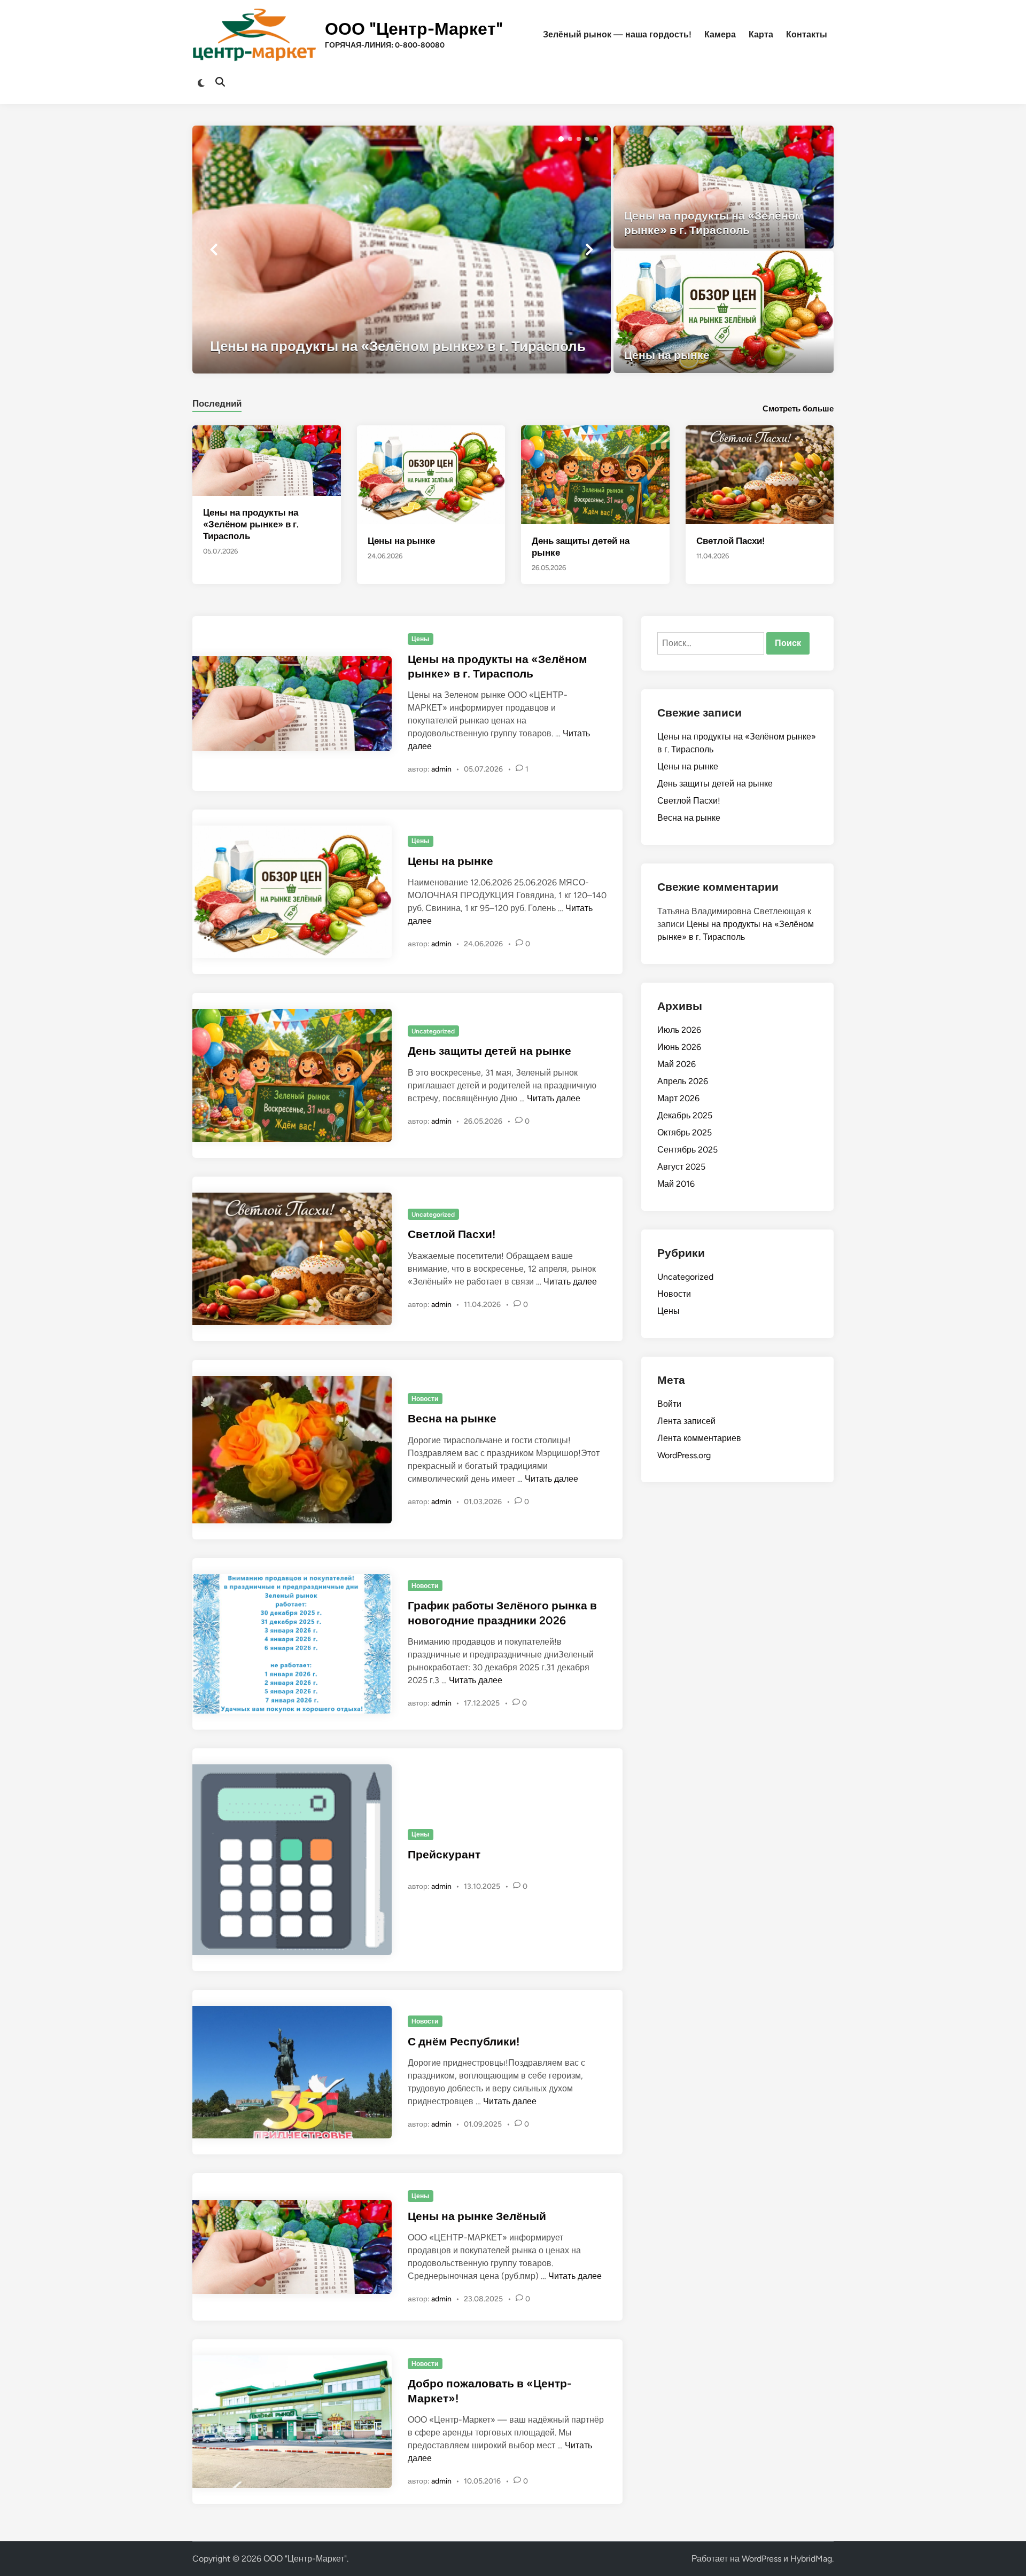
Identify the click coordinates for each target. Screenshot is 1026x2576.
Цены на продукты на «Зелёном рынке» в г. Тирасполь (251, 524)
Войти (669, 1404)
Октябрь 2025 (685, 1133)
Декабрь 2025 (685, 1115)
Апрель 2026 (683, 1081)
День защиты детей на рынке (489, 1051)
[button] (561, 139)
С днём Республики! (464, 2041)
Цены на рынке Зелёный (477, 2216)
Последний (217, 403)
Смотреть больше (798, 409)
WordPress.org (684, 1455)
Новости (425, 1399)
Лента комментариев (699, 1438)
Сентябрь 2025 (687, 1150)
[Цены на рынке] (724, 312)
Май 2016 (676, 1184)
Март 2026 (678, 1098)
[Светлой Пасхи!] (760, 474)
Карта (761, 34)
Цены (420, 639)
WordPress (761, 2559)
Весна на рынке (452, 1418)
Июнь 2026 (679, 1047)
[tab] (217, 402)
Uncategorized (433, 1031)
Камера (720, 34)
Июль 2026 (679, 1030)
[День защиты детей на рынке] (595, 474)
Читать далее (554, 1098)
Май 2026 (677, 1064)
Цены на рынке (401, 541)
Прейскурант (444, 1854)
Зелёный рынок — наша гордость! (617, 34)
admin (441, 769)
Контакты (807, 34)
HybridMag (811, 2559)
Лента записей (686, 1421)
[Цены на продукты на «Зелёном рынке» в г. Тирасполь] (402, 250)
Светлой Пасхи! (730, 541)
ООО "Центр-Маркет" (414, 29)
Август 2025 (681, 1167)
